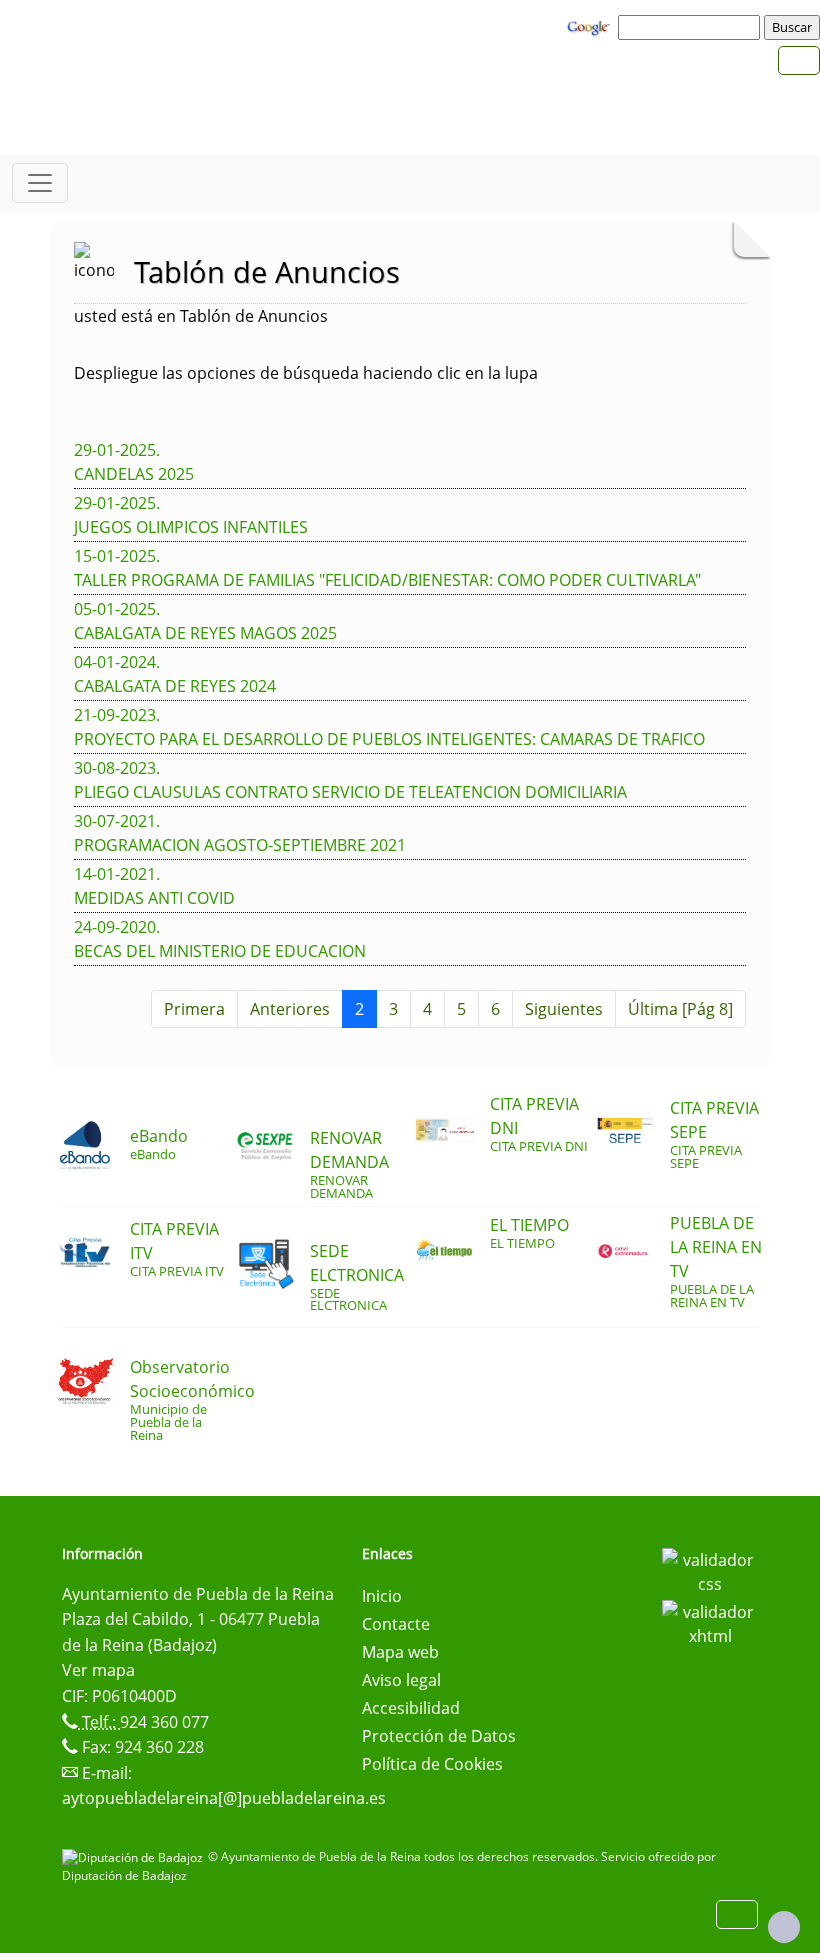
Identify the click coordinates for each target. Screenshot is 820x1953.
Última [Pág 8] (680, 1009)
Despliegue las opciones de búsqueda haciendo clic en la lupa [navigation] (306, 373)
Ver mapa (98, 1670)
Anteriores (290, 1009)
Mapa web (400, 1652)
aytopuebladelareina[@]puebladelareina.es (224, 1798)
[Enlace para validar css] (710, 1570)
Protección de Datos (439, 1736)
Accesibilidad (411, 1708)
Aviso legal (401, 1680)
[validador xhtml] (710, 1622)
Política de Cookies (432, 1764)
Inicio (382, 1596)
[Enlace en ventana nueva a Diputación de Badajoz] (135, 1856)
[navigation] (692, 27)
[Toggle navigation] (40, 183)
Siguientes (564, 1009)
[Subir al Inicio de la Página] (784, 1927)
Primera (194, 1009)
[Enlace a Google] (591, 26)
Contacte (396, 1624)
